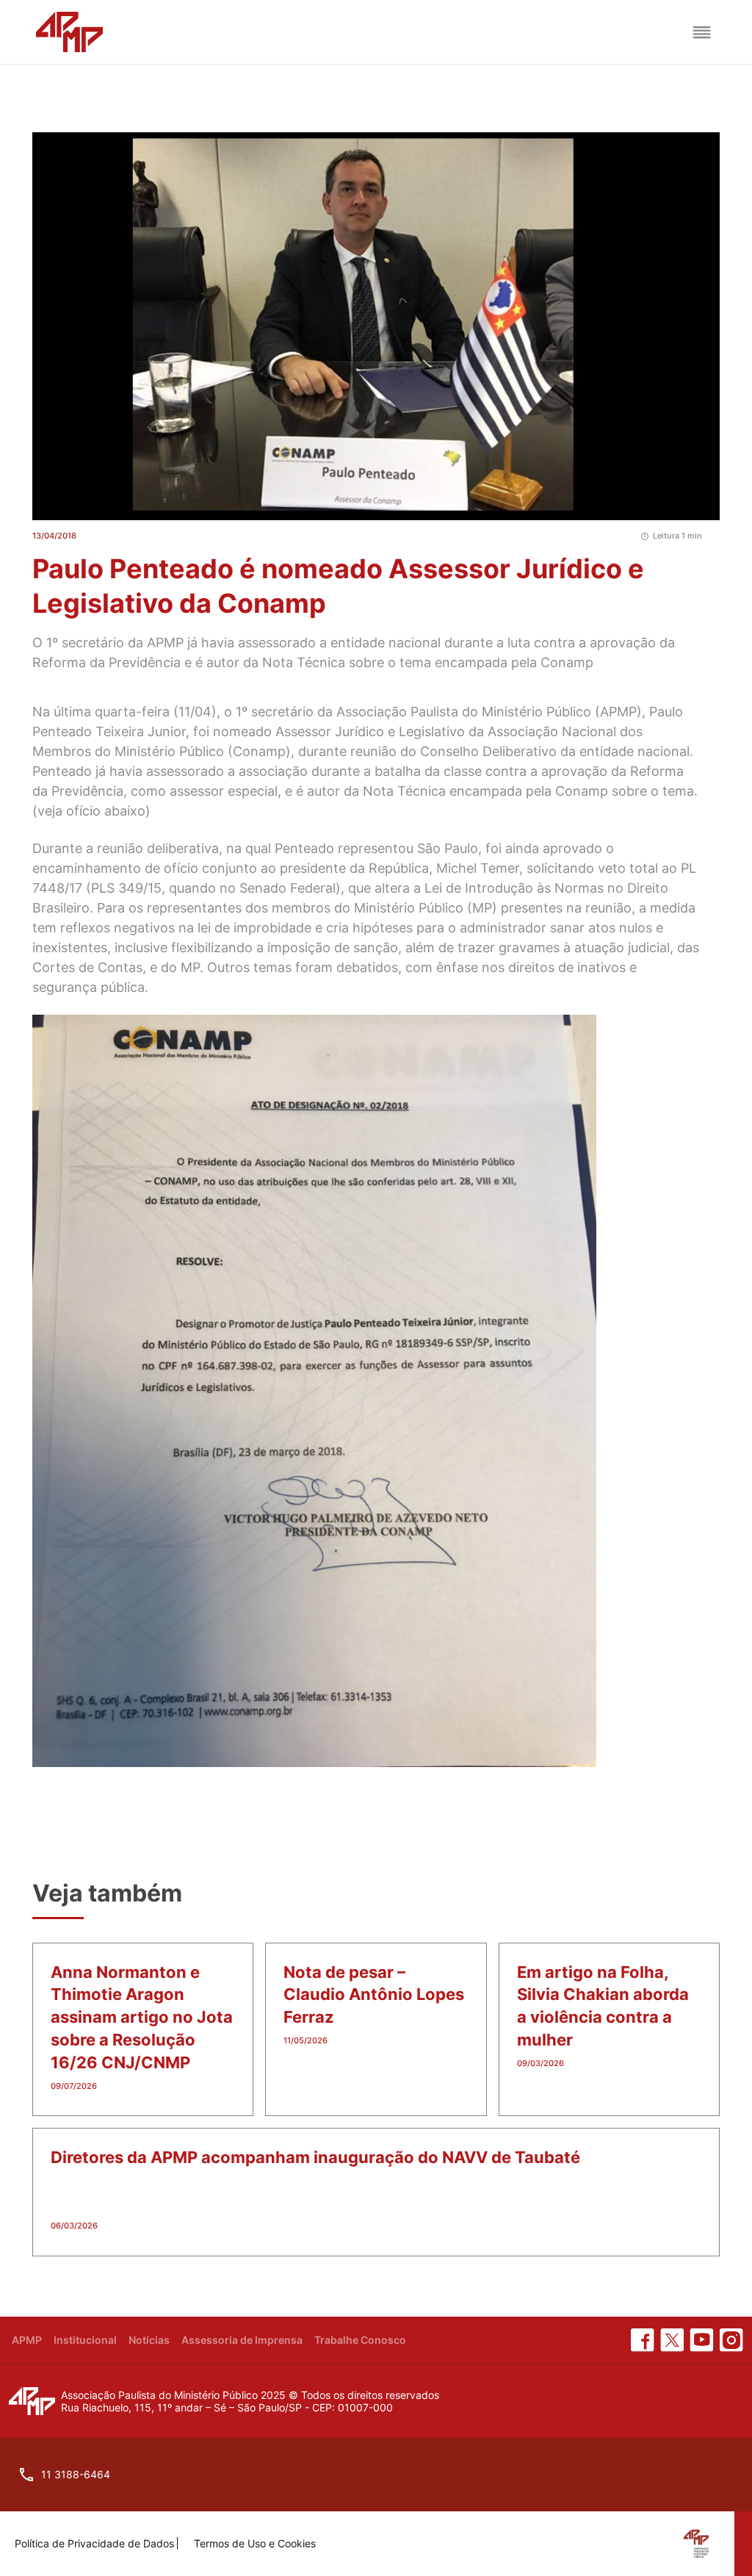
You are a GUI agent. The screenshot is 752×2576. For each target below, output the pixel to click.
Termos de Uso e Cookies (255, 2543)
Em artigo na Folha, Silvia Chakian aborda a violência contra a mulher (603, 2006)
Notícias (149, 2340)
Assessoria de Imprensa (242, 2340)
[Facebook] (643, 2340)
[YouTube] (702, 2340)
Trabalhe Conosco (360, 2340)
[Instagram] (731, 2340)
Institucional (85, 2340)
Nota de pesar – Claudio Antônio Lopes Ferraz (374, 1995)
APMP (27, 2340)
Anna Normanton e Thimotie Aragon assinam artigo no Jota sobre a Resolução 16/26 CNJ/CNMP (142, 2017)
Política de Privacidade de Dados (94, 2543)
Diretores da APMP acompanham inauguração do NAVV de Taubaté (315, 2157)
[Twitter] (672, 2340)
